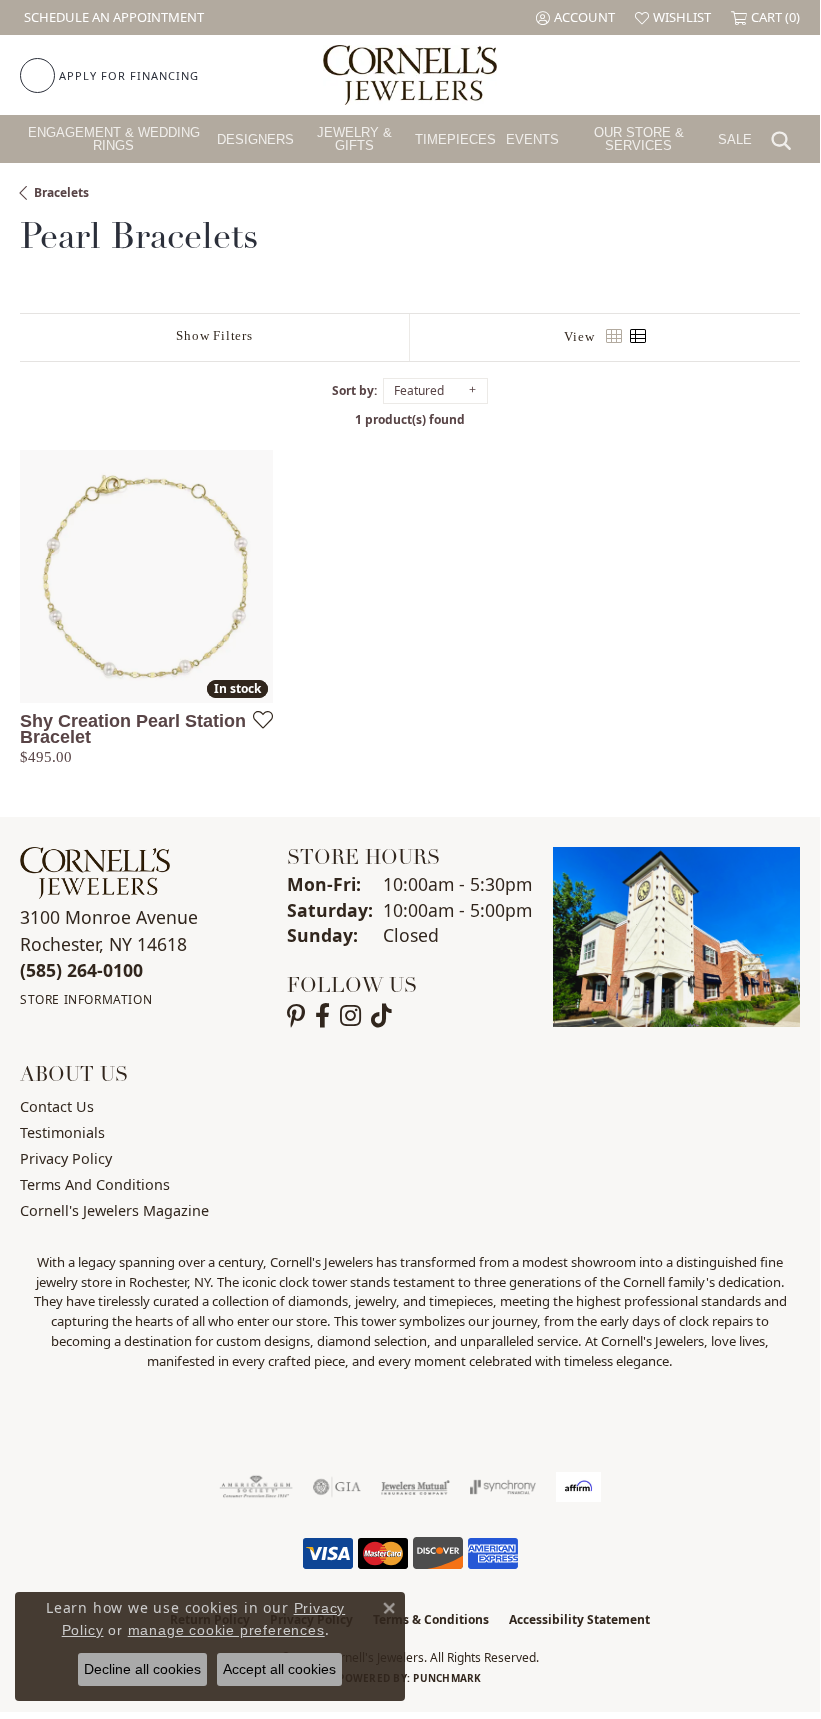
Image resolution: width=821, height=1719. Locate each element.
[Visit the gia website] (337, 1487)
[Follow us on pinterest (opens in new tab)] (296, 1016)
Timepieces (455, 139)
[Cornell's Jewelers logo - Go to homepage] (409, 75)
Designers (255, 139)
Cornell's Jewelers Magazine (114, 1210)
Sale (735, 139)
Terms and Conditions (95, 1184)
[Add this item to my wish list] (257, 719)
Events (532, 139)
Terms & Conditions (431, 1619)
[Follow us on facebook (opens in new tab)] (322, 1016)
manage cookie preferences (226, 1630)
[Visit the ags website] (256, 1487)
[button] (575, 17)
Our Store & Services (639, 139)
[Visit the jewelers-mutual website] (415, 1487)
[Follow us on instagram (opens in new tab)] (350, 1016)
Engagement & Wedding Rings (114, 139)
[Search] (786, 139)
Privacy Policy (66, 1158)
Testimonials (62, 1132)
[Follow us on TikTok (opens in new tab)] (381, 1016)
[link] (112, 17)
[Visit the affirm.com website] (578, 1487)
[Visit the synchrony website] (503, 1487)
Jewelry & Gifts (354, 139)
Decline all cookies (142, 1669)
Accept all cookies (279, 1669)
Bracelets (61, 192)
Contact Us (57, 1106)
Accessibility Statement (579, 1619)
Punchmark (447, 1678)
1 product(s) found (410, 419)
